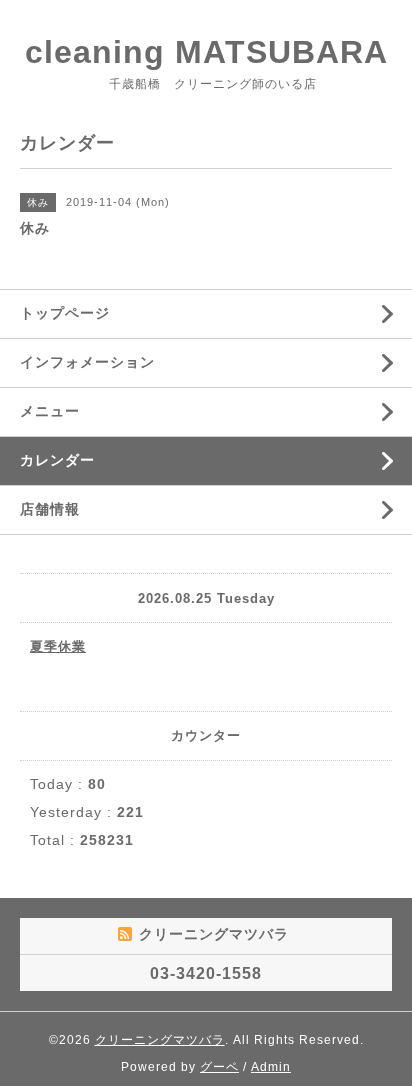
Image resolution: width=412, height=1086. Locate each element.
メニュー (50, 411)
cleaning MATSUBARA (206, 52)
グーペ (219, 1067)
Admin (271, 1067)
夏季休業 (58, 646)
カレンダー (57, 460)
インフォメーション (87, 362)
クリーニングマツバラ (160, 1040)
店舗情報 (50, 509)
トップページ (65, 313)
